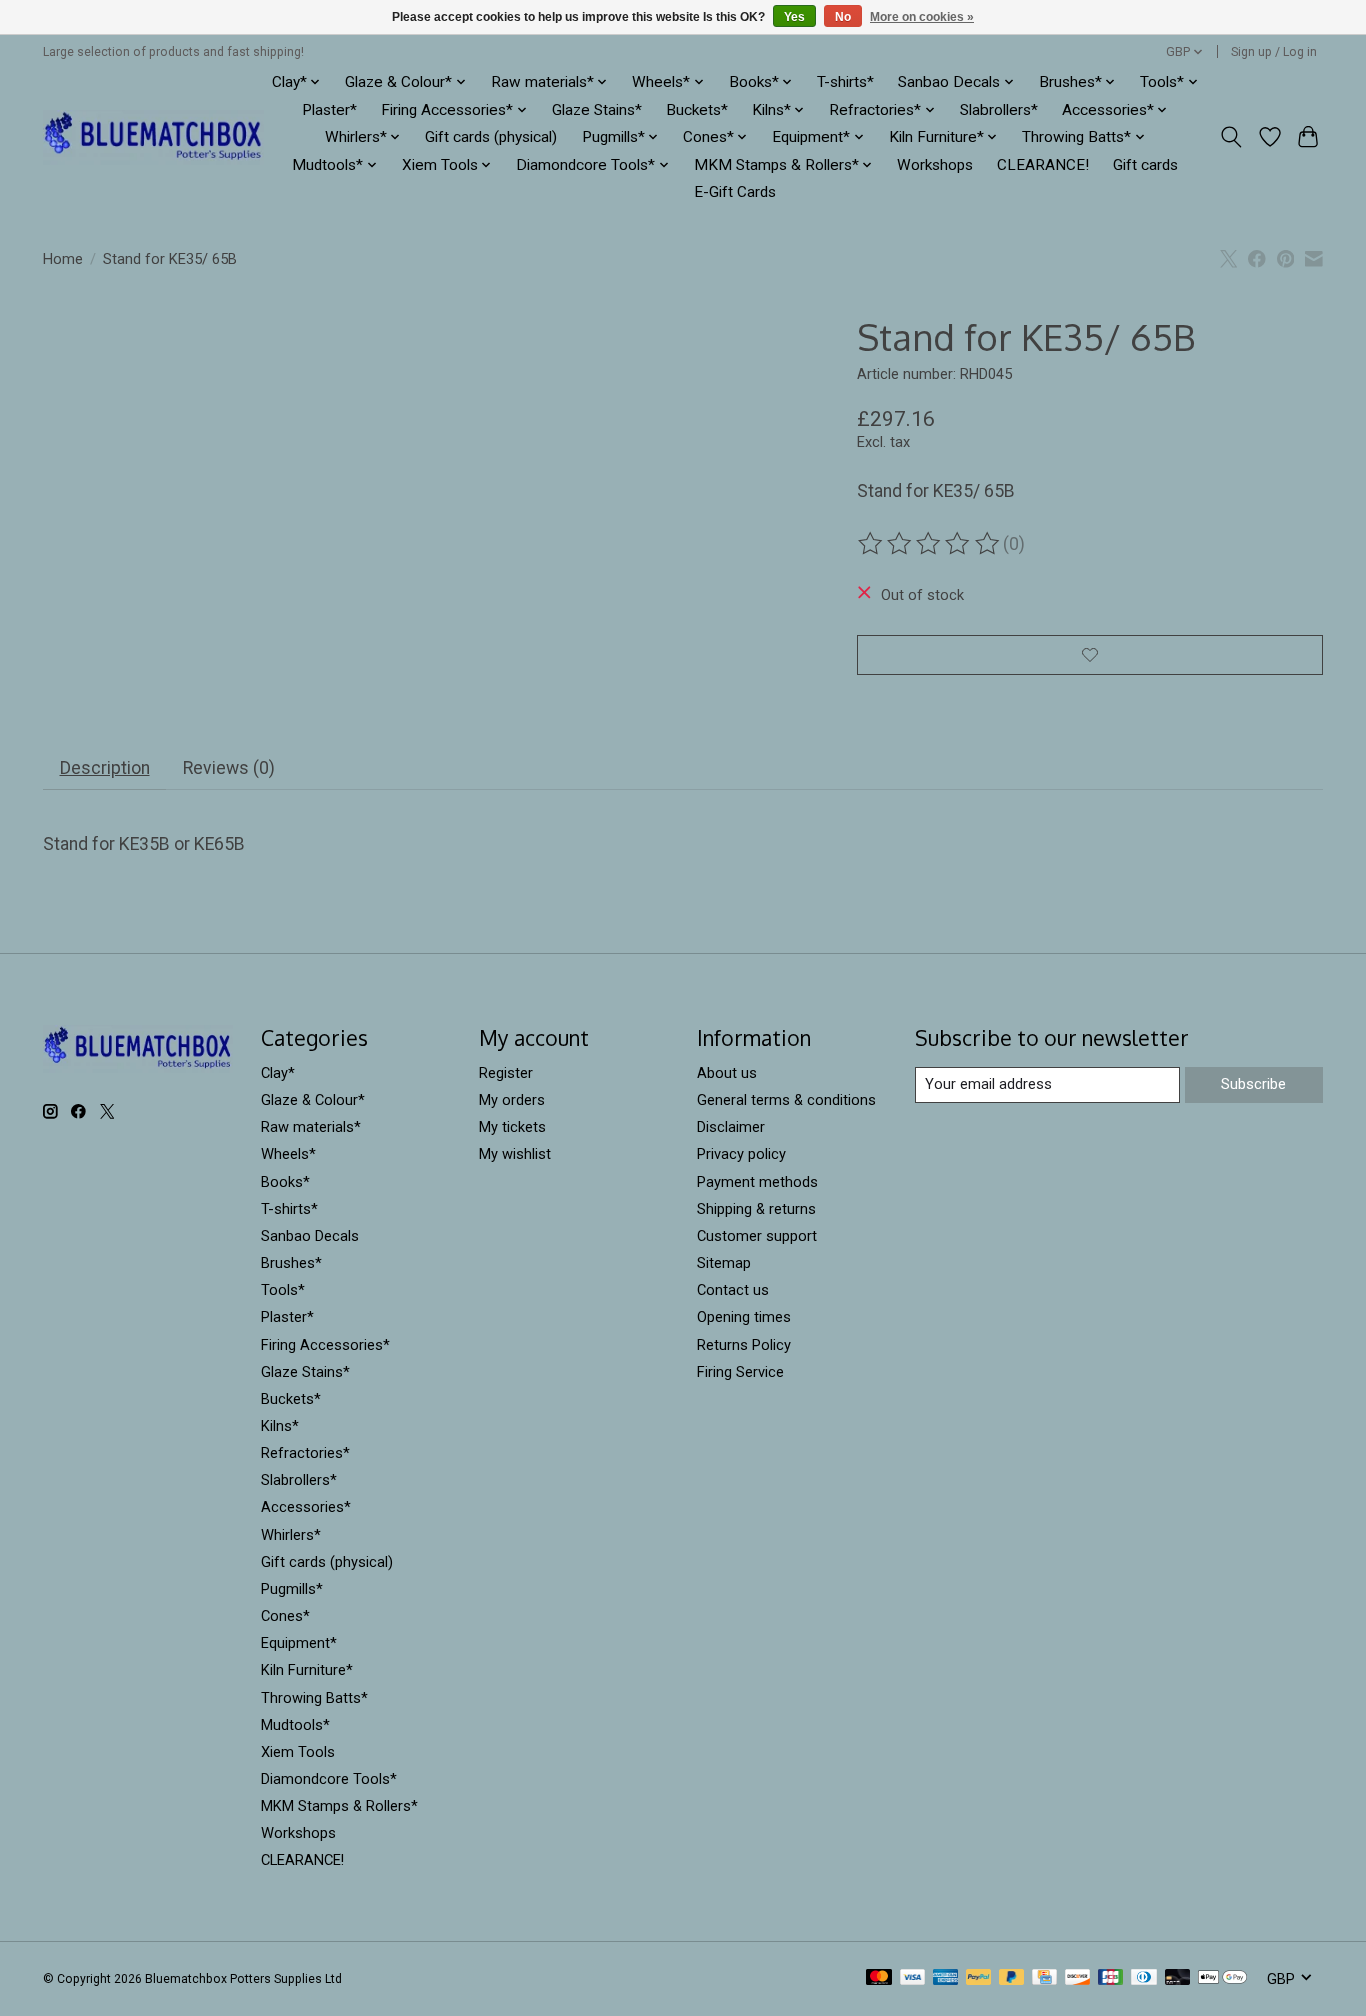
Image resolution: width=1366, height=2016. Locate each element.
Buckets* (697, 110)
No (843, 17)
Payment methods (757, 1182)
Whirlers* (291, 1535)
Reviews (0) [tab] (229, 768)
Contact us (733, 1290)
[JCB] (1111, 1978)
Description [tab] (105, 768)
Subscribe (1253, 1084)
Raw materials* (311, 1127)
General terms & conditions (786, 1100)
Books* (285, 1182)
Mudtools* (295, 1725)
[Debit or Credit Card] (1178, 1978)
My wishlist (515, 1154)
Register (506, 1073)
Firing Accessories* (325, 1345)
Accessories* (306, 1507)
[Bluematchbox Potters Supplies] (153, 137)
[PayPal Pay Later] (1012, 1978)
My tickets (512, 1127)
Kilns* (280, 1426)
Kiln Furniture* (307, 1670)
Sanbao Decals (310, 1236)
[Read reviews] (930, 544)
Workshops (935, 165)
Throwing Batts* (314, 1698)
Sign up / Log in (1274, 52)
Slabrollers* (999, 110)
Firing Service (740, 1372)
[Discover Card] (1078, 1978)
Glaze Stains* (597, 110)
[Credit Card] (1044, 1978)
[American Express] (946, 1978)
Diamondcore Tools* (329, 1779)
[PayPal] (979, 1978)
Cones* (285, 1616)
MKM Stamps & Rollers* (339, 1806)
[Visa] (913, 1978)
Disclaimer (731, 1127)
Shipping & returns (756, 1209)
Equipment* (299, 1643)
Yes (794, 17)
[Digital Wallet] (1222, 1978)
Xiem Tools (298, 1752)
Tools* (283, 1290)
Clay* (278, 1073)
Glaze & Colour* (313, 1100)
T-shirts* (845, 82)
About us (727, 1073)
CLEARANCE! (1043, 165)
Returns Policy (744, 1345)
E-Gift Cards (735, 192)
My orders (512, 1100)
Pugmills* (292, 1589)
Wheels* (288, 1154)
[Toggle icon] (1231, 137)
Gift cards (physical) (491, 137)
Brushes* (291, 1263)
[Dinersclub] (1144, 1978)
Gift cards (1145, 165)
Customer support (757, 1236)
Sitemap (724, 1263)
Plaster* (329, 110)
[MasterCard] (879, 1978)
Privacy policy (741, 1154)
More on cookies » (922, 17)
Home (63, 259)
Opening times (744, 1317)
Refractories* (305, 1453)
